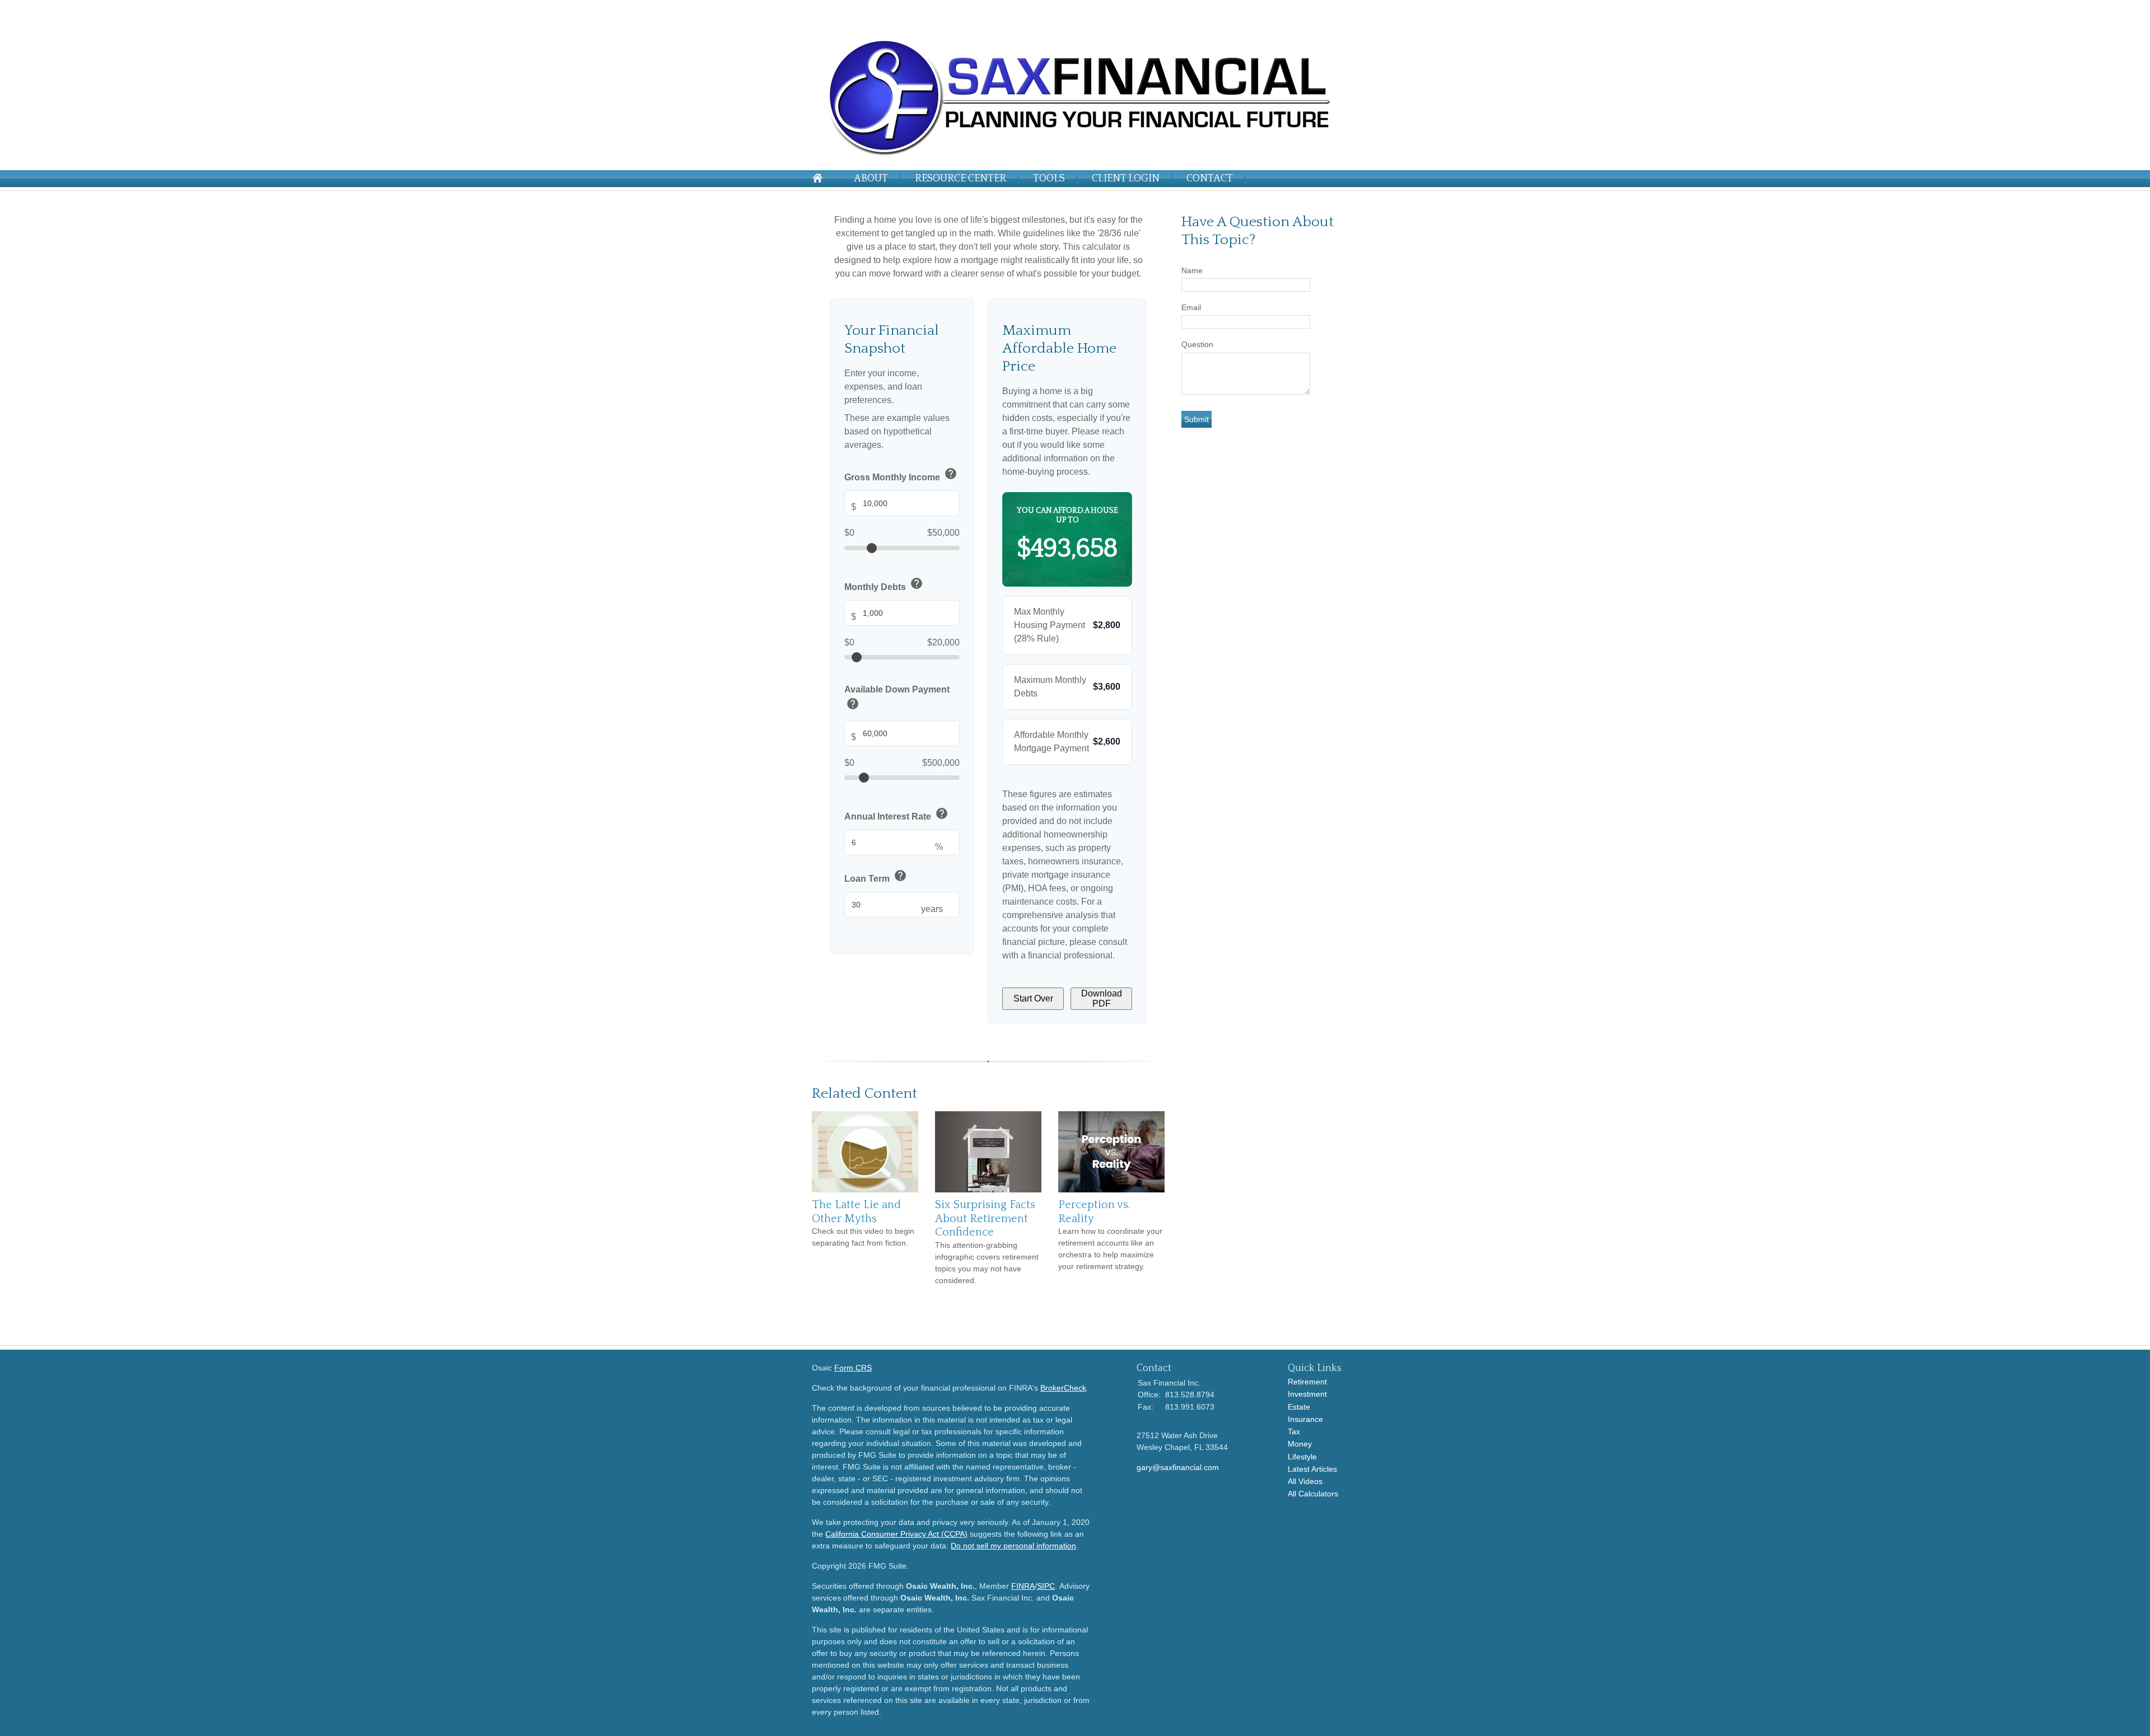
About (871, 179)
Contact (1210, 179)
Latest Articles (1312, 1469)
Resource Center (961, 179)
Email (1191, 307)
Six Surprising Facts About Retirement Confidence (985, 1218)
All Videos (1305, 1481)
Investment (1307, 1394)
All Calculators (1313, 1494)
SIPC (1046, 1586)
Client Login (1126, 179)
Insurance (1305, 1419)
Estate (1299, 1407)
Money (1300, 1444)
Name (1192, 270)
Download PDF (1102, 998)
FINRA (1023, 1586)
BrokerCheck (1063, 1388)
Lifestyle (1302, 1457)
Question (1197, 344)
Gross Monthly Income (901, 475)
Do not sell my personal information (1013, 1546)
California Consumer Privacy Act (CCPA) (896, 1534)
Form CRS (853, 1368)
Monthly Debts (884, 585)
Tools (1049, 179)
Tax (1294, 1431)
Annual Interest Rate (896, 815)
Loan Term (876, 876)
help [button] (951, 474)
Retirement (1307, 1382)
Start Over (1033, 998)
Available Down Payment (897, 699)
